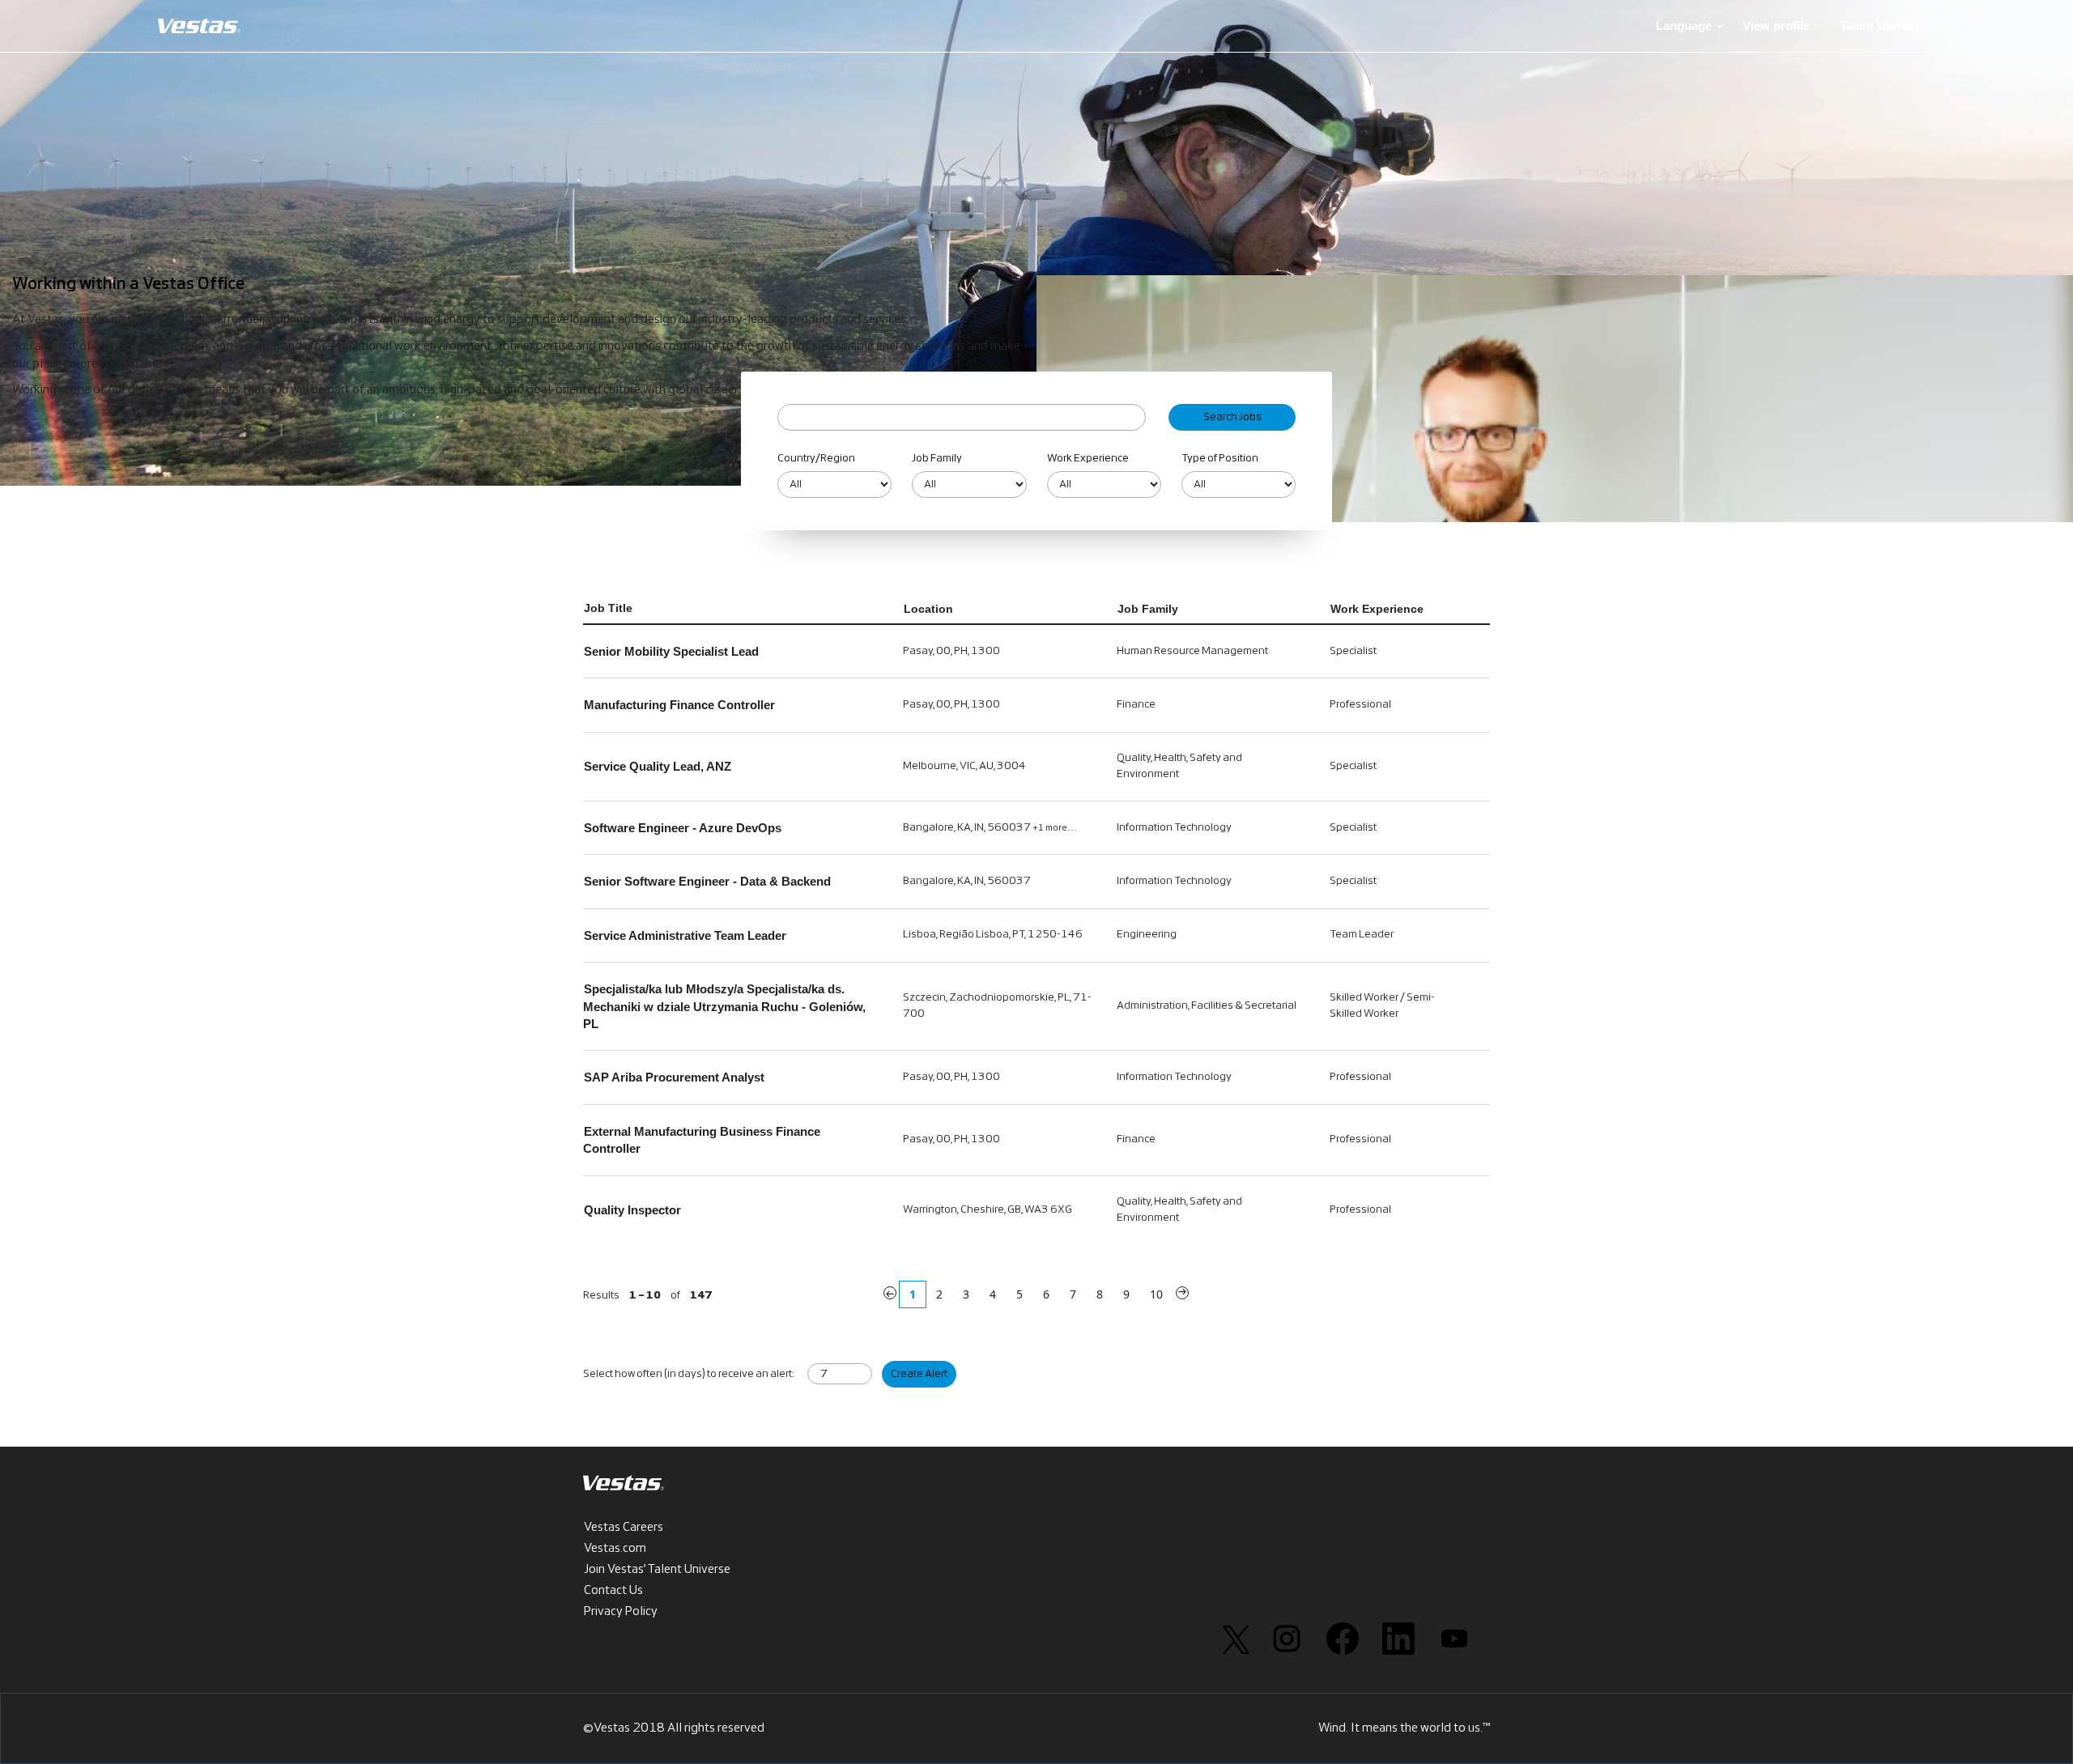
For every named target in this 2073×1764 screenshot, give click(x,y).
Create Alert (919, 1374)
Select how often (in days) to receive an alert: (688, 1374)
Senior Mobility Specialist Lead (671, 651)
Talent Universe (1884, 26)
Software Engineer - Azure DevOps (683, 828)
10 (1156, 1294)
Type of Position (1220, 459)
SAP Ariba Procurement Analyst (674, 1077)
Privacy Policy (621, 1612)
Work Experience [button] (1377, 609)
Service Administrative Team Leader (685, 935)
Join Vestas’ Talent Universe (657, 1570)
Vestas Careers (624, 1528)
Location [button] (928, 609)
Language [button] (1686, 26)
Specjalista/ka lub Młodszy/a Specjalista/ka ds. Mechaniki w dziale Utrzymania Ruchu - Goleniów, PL (724, 1006)
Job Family (937, 459)
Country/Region (816, 459)
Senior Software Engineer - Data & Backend (707, 881)
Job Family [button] (1148, 609)
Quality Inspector (632, 1210)
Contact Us (613, 1591)
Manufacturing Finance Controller (679, 705)
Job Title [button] (608, 608)
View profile (1776, 26)
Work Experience (1088, 459)
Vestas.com (615, 1549)
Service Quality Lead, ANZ (658, 766)
